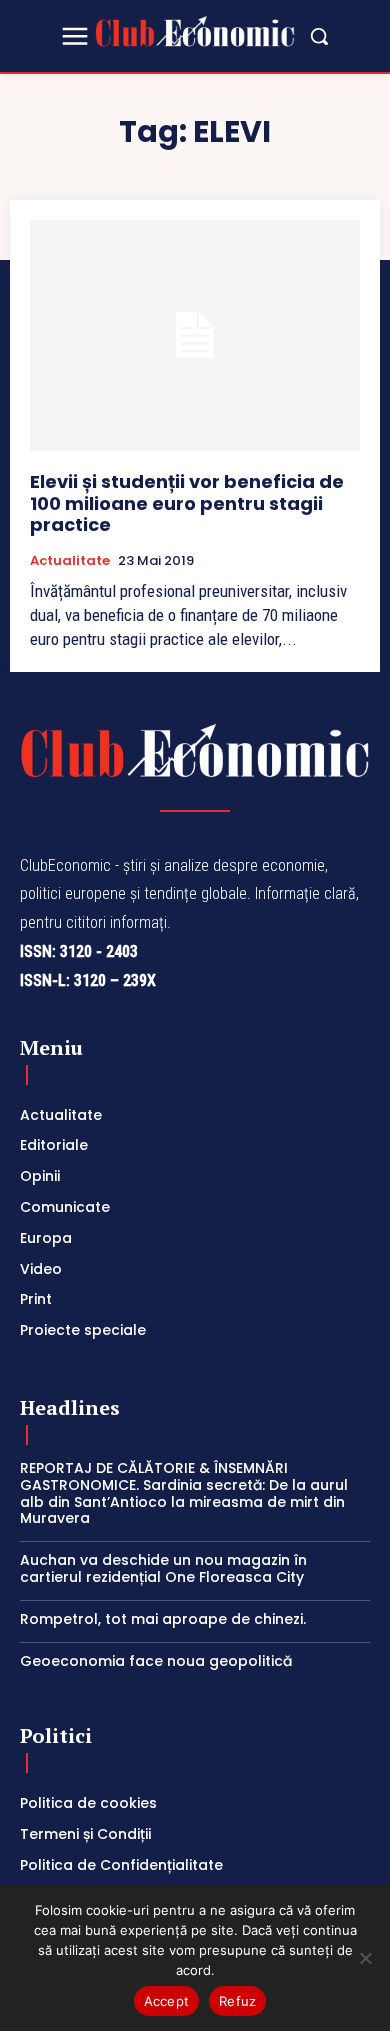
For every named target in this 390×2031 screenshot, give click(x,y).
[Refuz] (365, 1958)
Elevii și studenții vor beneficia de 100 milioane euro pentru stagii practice (187, 503)
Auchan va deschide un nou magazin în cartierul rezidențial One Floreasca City (163, 1568)
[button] (319, 36)
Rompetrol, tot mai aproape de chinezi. (163, 1619)
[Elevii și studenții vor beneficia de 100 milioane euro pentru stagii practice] (195, 335)
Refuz (237, 2001)
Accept (167, 2001)
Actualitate (70, 561)
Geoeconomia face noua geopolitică (156, 1661)
